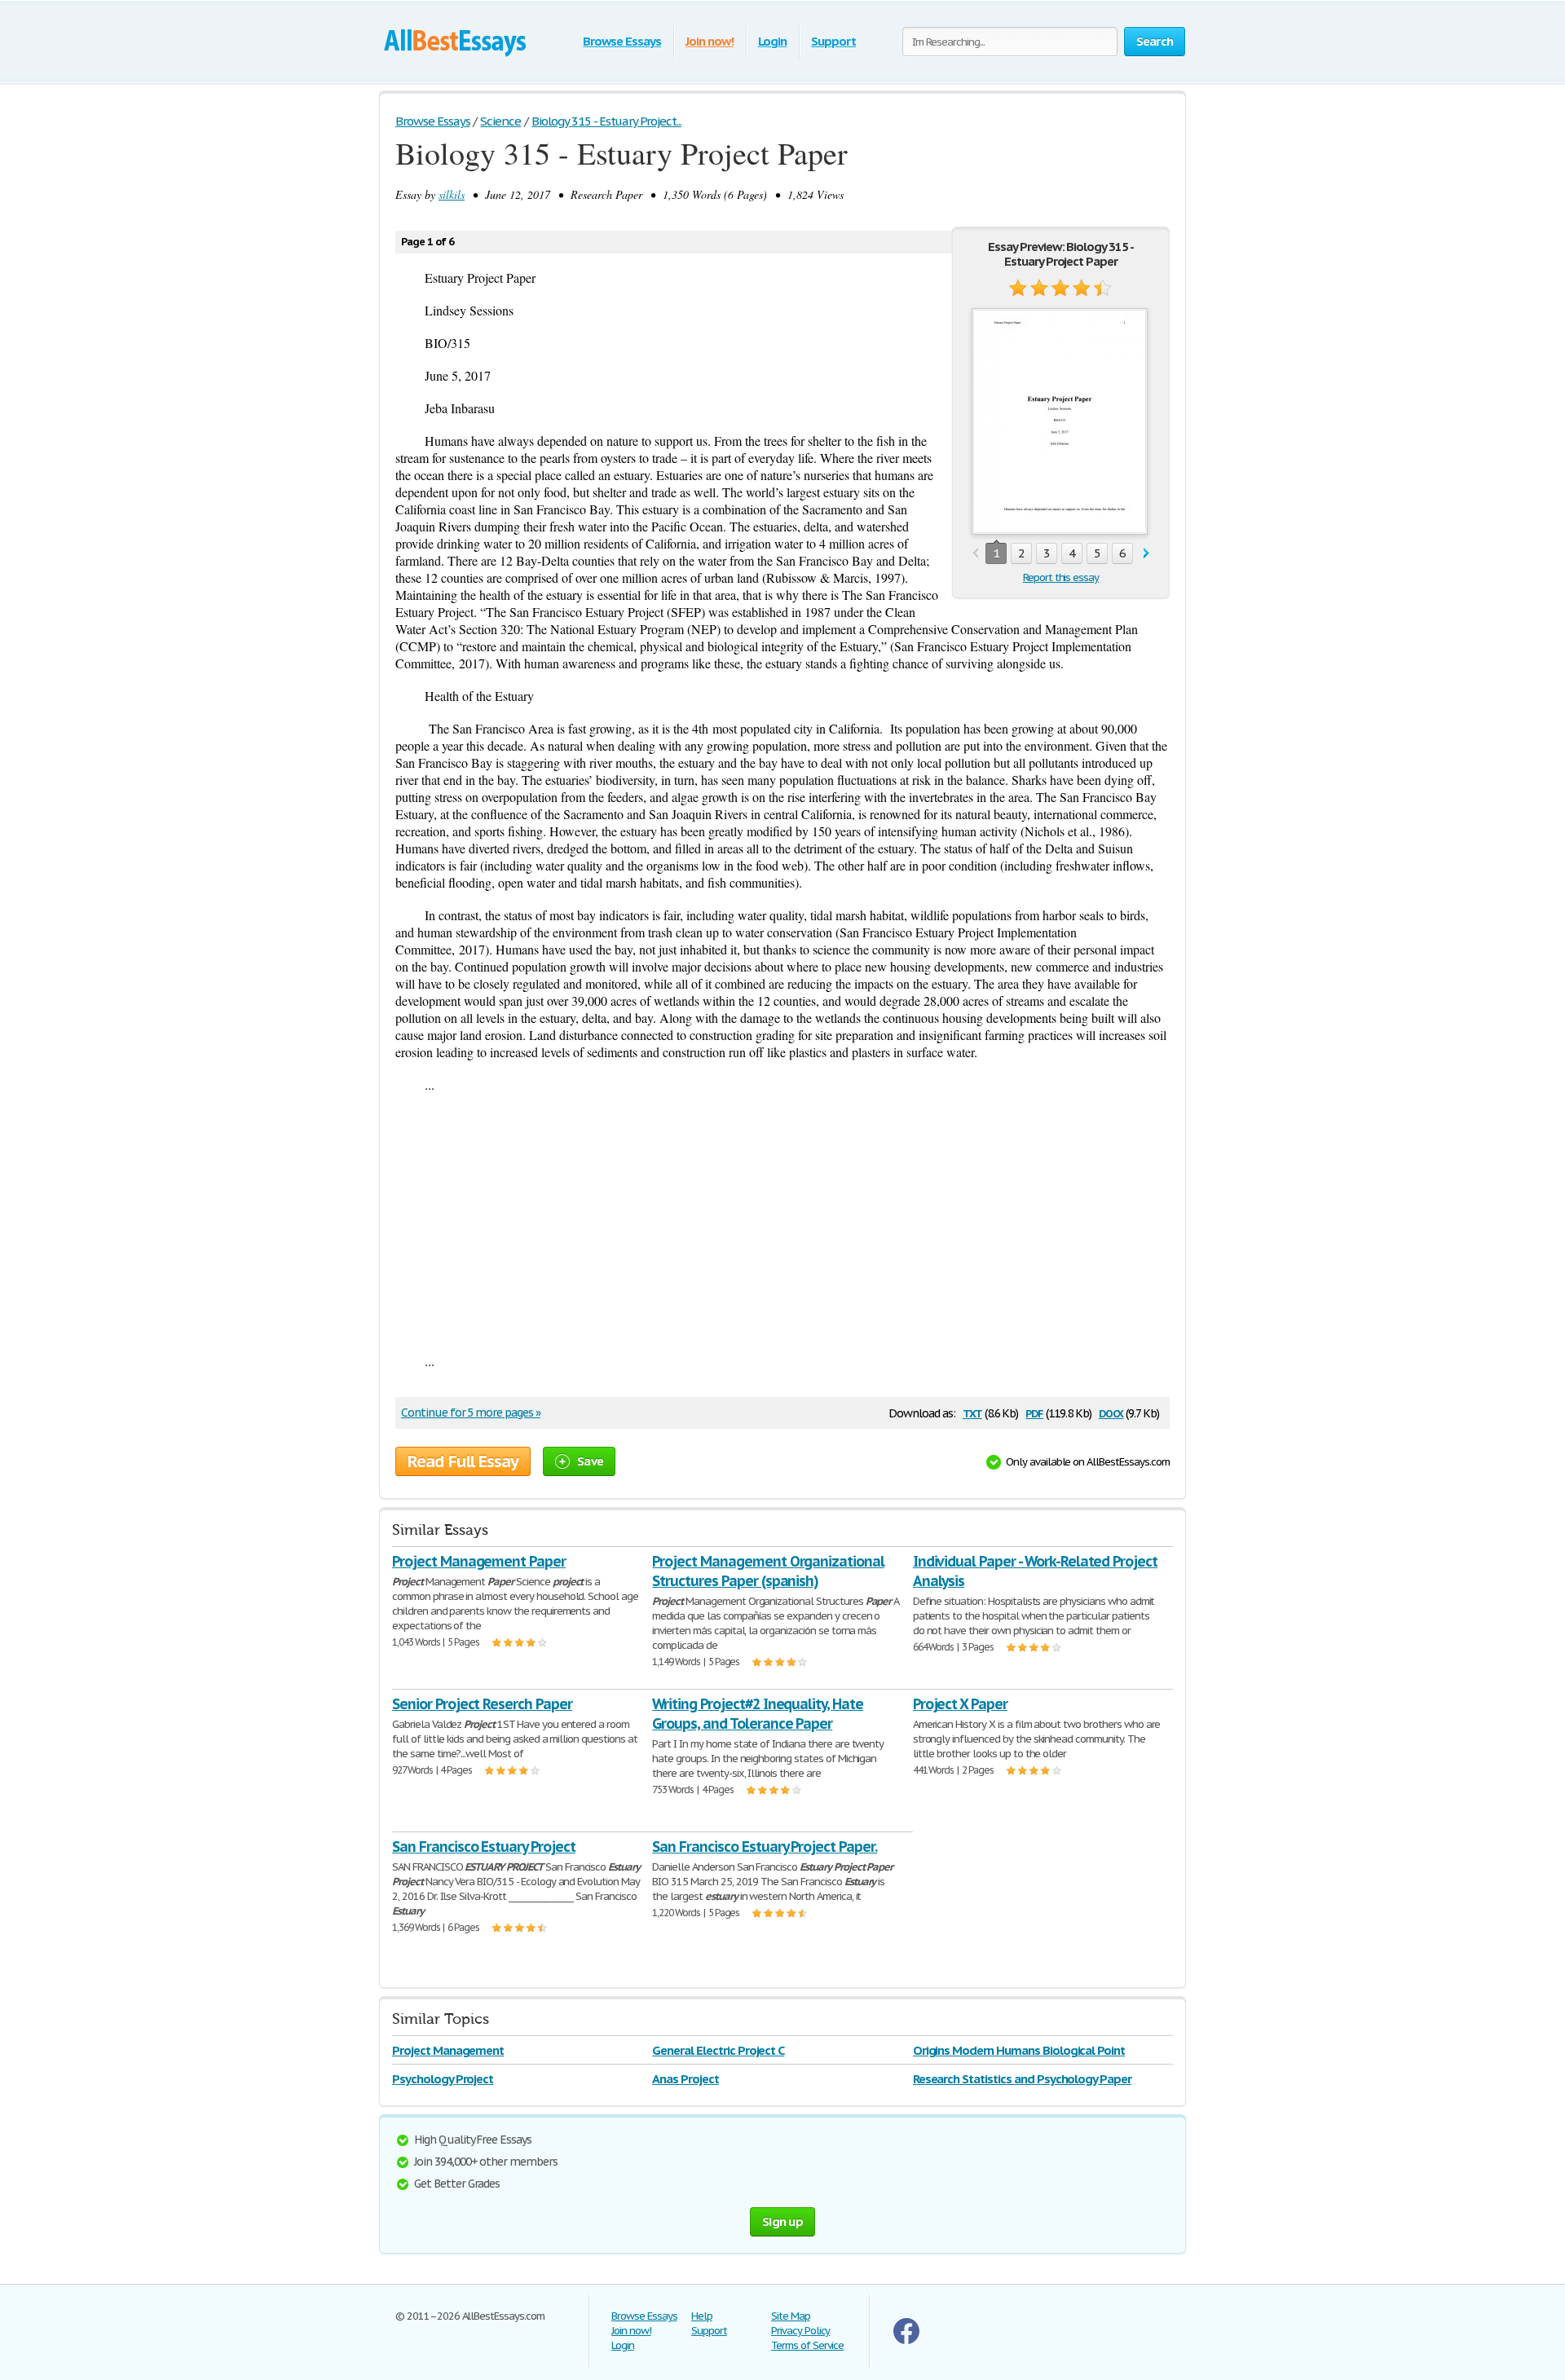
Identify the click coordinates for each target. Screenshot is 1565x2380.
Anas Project (686, 2079)
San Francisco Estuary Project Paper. (765, 1847)
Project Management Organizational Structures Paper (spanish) (768, 1571)
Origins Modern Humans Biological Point (1019, 2050)
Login (773, 41)
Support (833, 41)
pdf (1034, 1412)
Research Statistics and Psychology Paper (1022, 2079)
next (1146, 554)
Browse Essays (622, 41)
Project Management (448, 2050)
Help (702, 2316)
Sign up (782, 2221)
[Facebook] (906, 2340)
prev (975, 554)
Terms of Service (807, 2345)
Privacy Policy (800, 2331)
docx (1111, 1412)
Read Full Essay (463, 1461)
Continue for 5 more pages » (471, 1413)
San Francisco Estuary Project (484, 1847)
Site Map (791, 2316)
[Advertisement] (782, 1223)
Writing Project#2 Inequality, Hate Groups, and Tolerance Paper (758, 1714)
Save (590, 1461)
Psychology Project (443, 2079)
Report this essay (1061, 577)
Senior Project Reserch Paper (482, 1704)
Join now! (710, 41)
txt (972, 1412)
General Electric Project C (718, 2050)
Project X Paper (960, 1704)
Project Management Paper (479, 1561)
